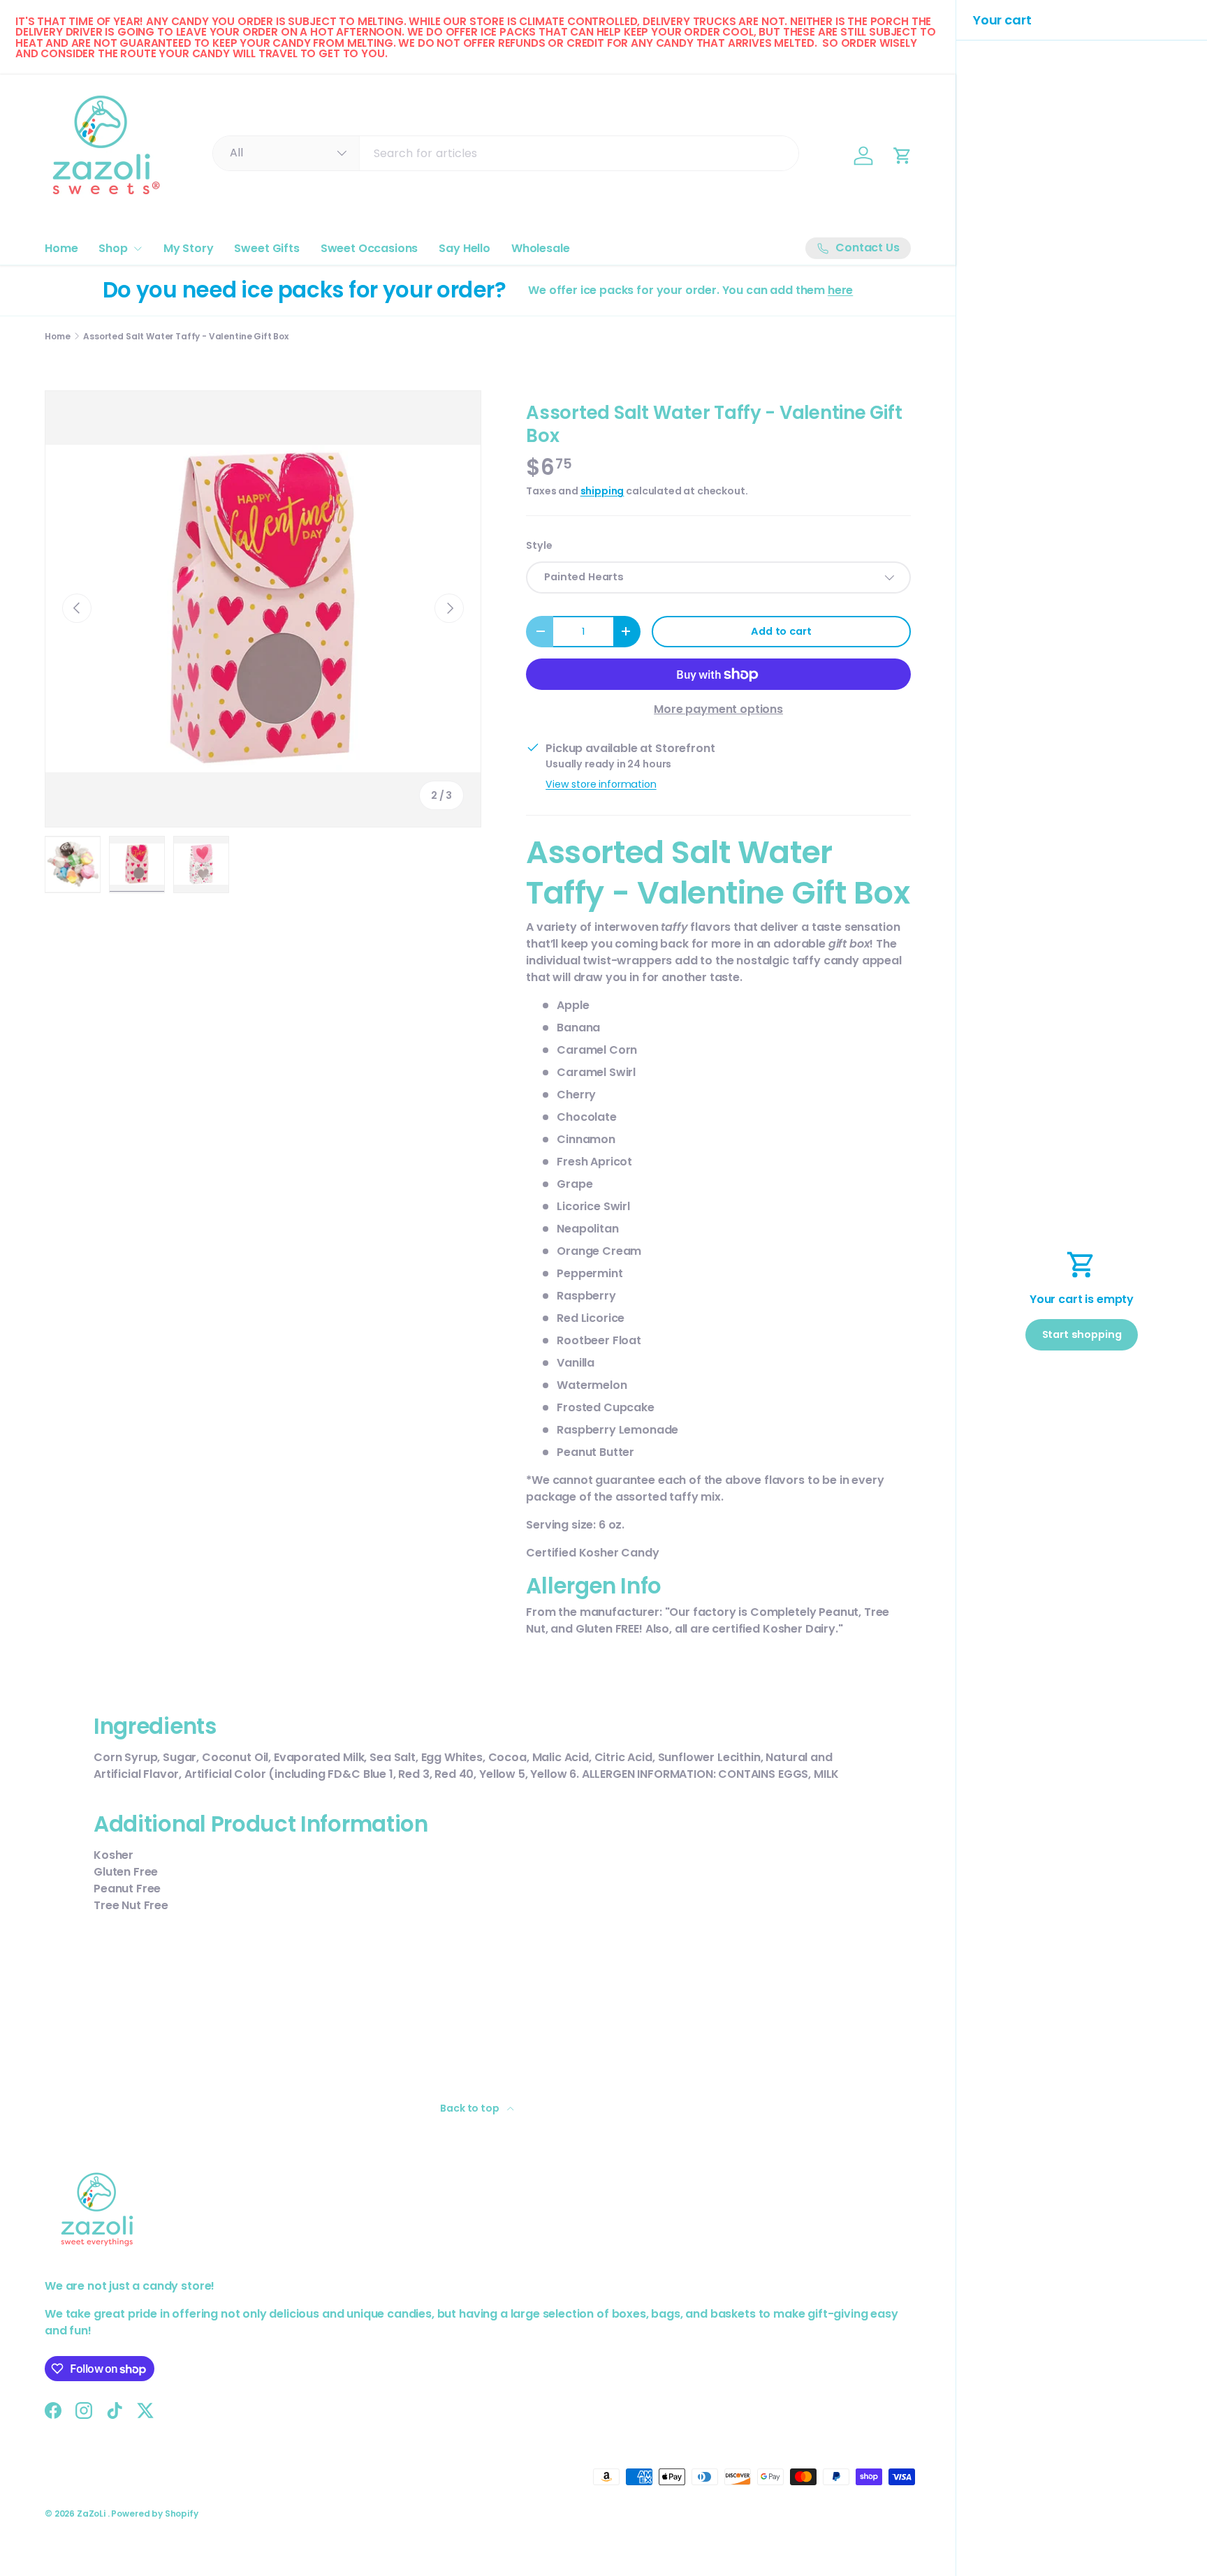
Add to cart (781, 631)
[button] (902, 156)
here (840, 290)
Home (61, 248)
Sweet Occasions (370, 248)
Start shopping (1082, 1334)
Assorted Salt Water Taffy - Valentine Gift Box (186, 337)
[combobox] (506, 153)
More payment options (718, 709)
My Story (189, 248)
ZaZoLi (92, 2514)
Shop (113, 248)
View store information (601, 784)
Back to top (470, 2108)
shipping (602, 491)
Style (539, 545)
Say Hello (464, 248)
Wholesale (541, 248)
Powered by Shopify (154, 2514)
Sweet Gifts (266, 248)
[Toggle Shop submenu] (138, 249)
